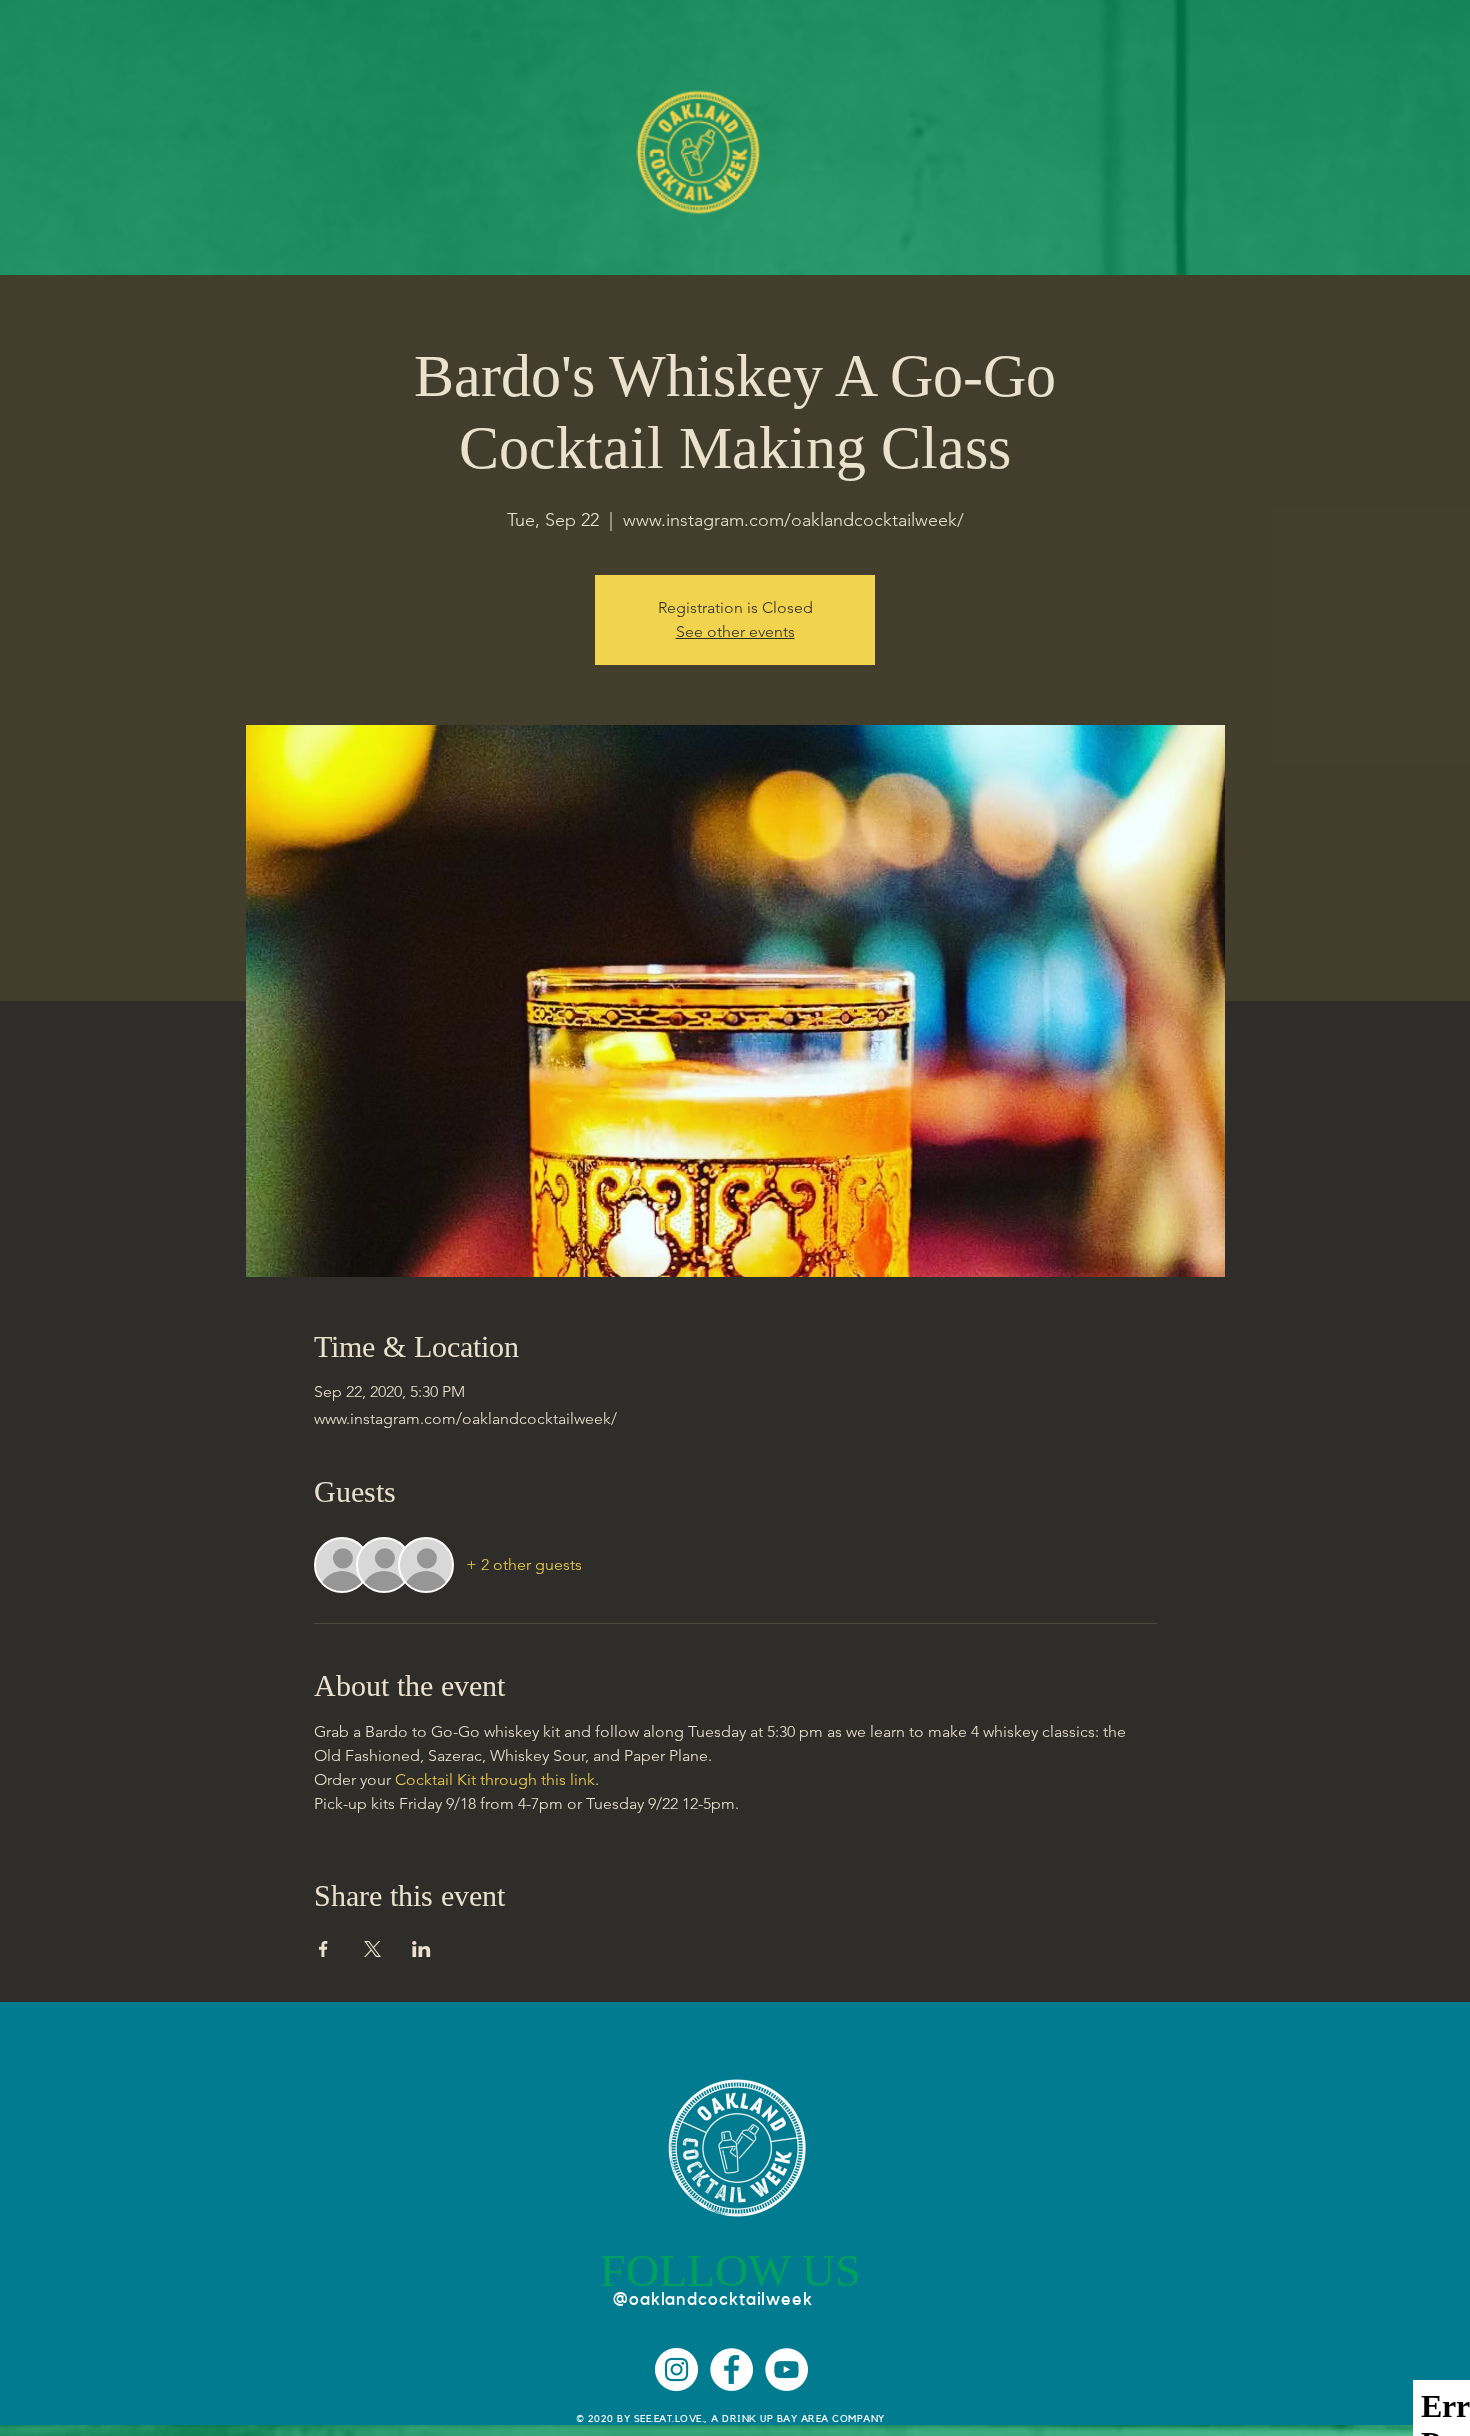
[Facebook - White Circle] (731, 2369)
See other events (735, 631)
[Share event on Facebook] (323, 1949)
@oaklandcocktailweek (713, 2299)
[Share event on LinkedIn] (421, 1949)
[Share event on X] (372, 1949)
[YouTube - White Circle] (786, 2369)
